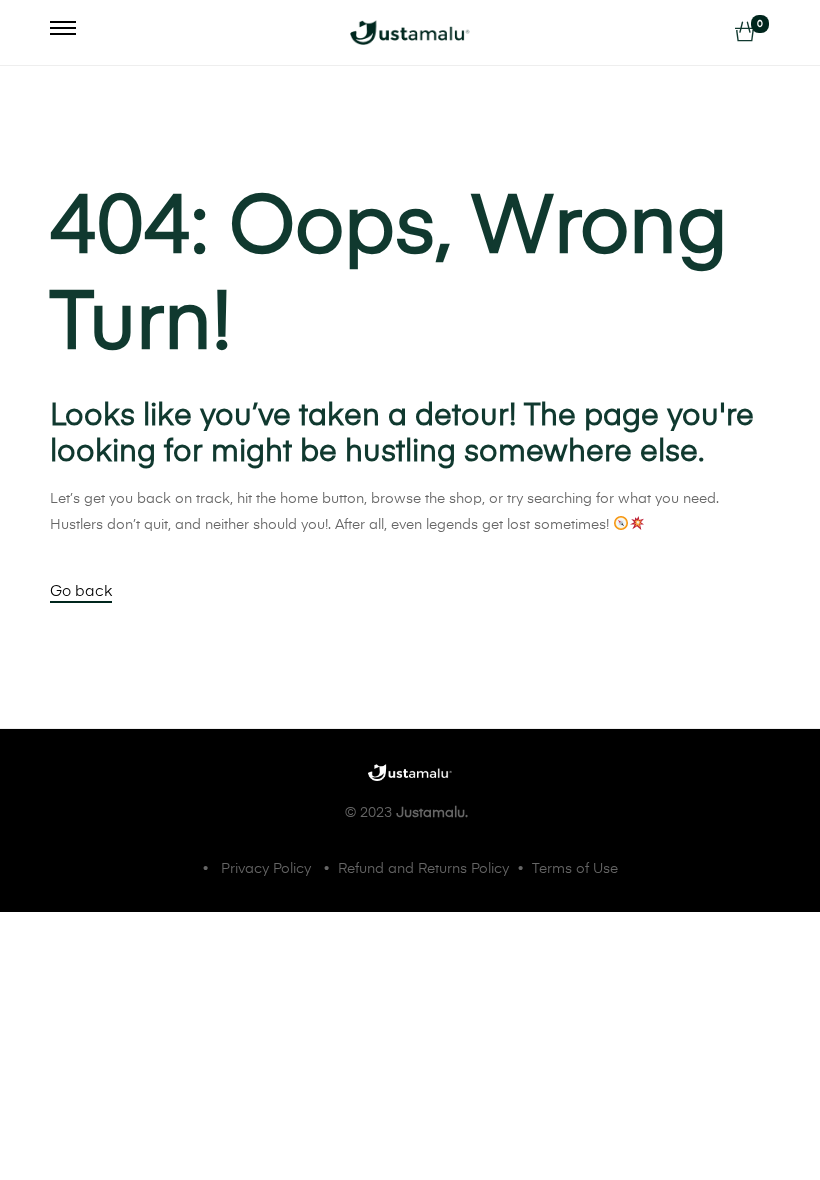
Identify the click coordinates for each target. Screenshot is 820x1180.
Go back (81, 591)
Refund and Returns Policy (423, 869)
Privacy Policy (266, 869)
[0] (745, 33)
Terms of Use (575, 869)
